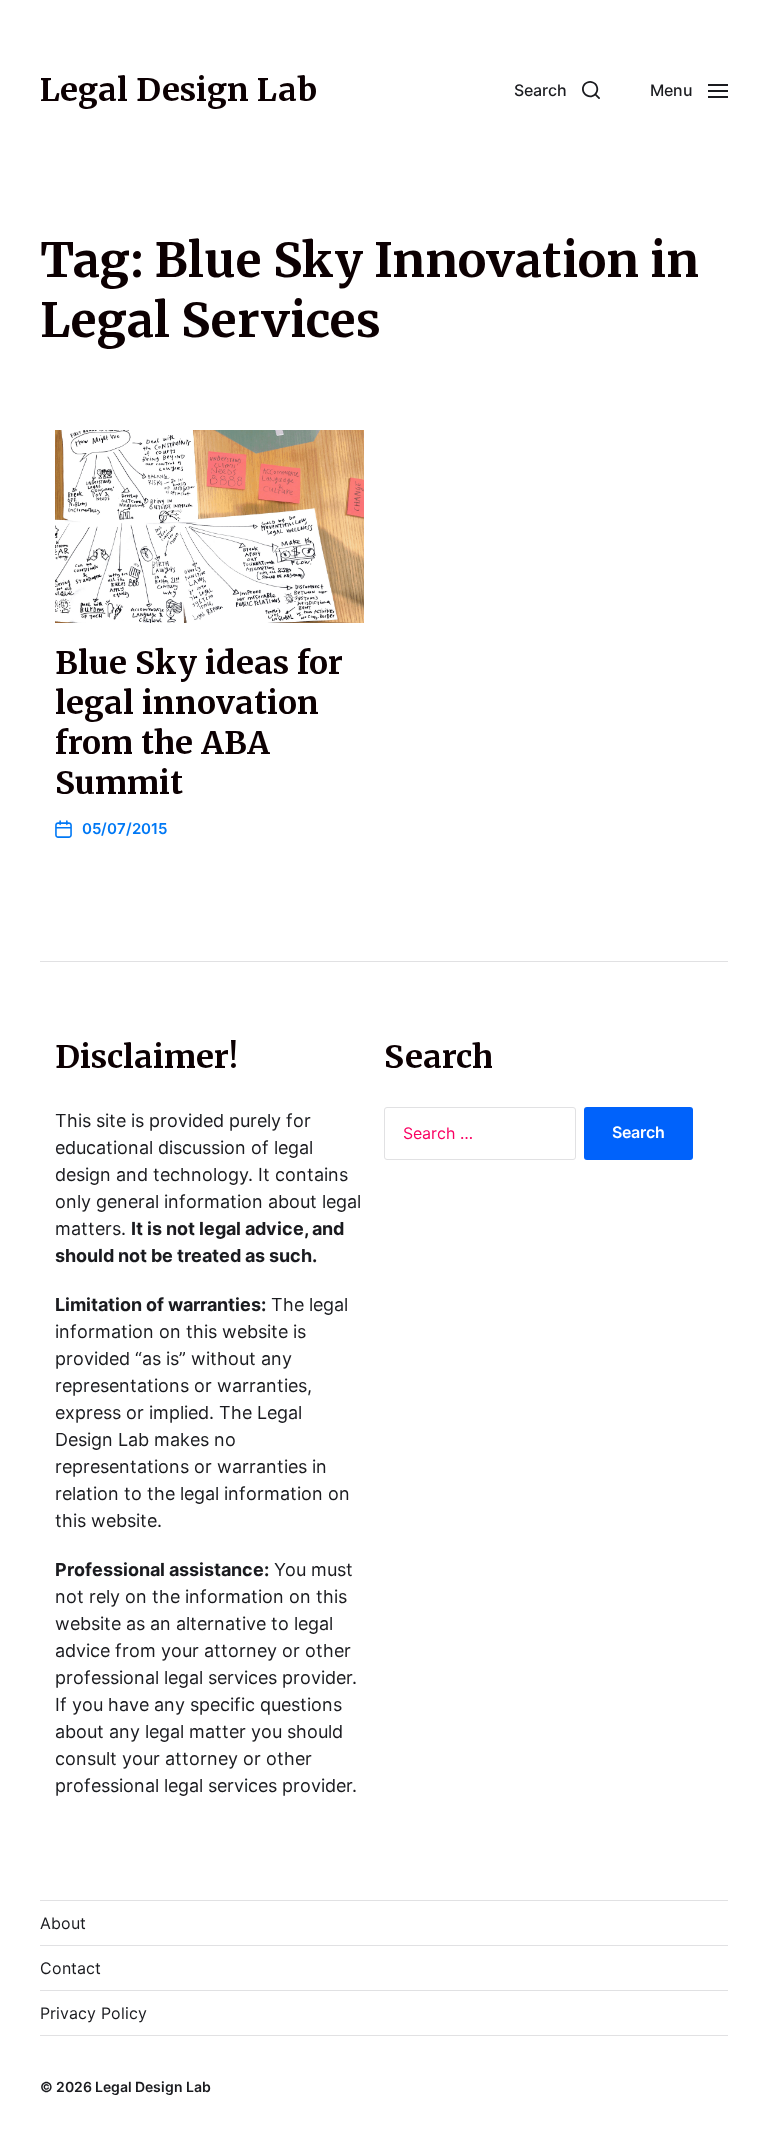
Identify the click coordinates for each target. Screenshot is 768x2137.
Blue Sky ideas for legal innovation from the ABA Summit (199, 723)
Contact (70, 1968)
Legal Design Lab (178, 90)
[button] (557, 90)
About (63, 1923)
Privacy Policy (93, 2013)
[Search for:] (476, 1138)
